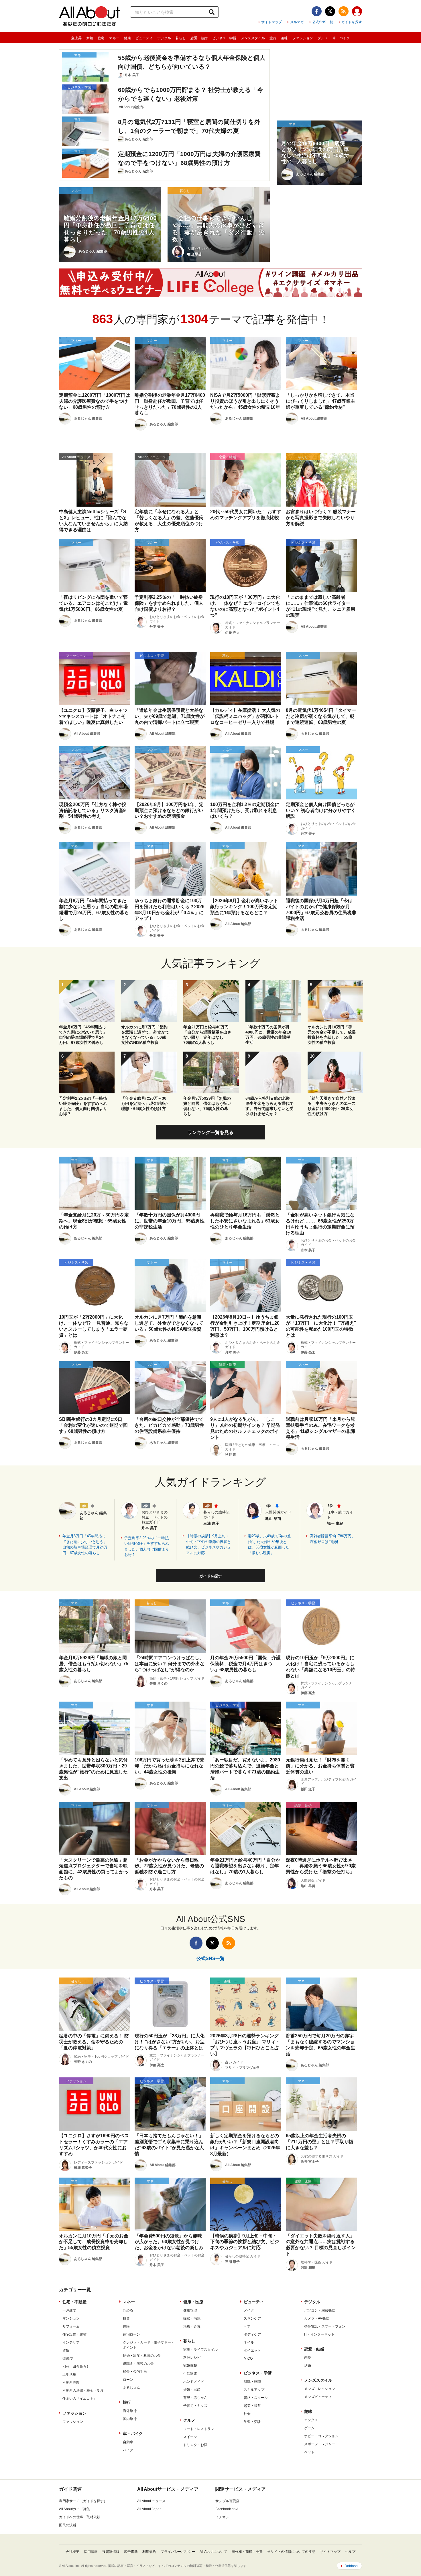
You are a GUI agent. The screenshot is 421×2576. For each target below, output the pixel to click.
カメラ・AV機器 (317, 2318)
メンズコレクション (320, 2389)
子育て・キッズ (195, 2406)
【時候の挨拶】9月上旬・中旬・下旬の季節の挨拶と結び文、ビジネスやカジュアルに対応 (208, 1544)
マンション (71, 2318)
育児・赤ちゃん (195, 2398)
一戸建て (69, 2310)
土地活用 (69, 2374)
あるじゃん (131, 2388)
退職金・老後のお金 (138, 2364)
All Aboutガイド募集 (74, 2509)
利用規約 (149, 2552)
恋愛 (308, 2358)
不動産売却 (71, 2383)
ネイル (249, 2342)
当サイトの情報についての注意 (291, 2552)
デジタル (164, 38)
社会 (247, 2414)
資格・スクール (256, 2398)
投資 (126, 2318)
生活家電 (190, 2374)
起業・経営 (252, 2406)
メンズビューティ (318, 2397)
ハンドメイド (194, 2382)
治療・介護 (192, 2326)
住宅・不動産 (74, 2302)
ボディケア (252, 2334)
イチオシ (222, 2517)
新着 (90, 38)
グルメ (323, 38)
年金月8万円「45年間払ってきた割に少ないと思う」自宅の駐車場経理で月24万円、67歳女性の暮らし (85, 1544)
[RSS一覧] (344, 11)
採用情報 (91, 2552)
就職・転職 (252, 2382)
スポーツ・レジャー (320, 2444)
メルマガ (297, 22)
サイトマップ (272, 22)
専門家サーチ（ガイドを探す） (83, 2501)
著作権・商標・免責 (247, 2552)
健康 (127, 38)
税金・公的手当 (135, 2372)
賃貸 (66, 2350)
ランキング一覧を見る (210, 1132)
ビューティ (144, 38)
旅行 (273, 38)
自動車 (128, 2442)
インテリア (71, 2342)
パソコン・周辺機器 (320, 2310)
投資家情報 (111, 2552)
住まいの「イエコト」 (80, 2399)
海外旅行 (130, 2411)
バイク (128, 2450)
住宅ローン (131, 2334)
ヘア (247, 2326)
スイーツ (190, 2437)
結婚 (308, 2366)
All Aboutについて (213, 2552)
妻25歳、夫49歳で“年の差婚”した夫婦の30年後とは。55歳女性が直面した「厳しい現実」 (269, 1544)
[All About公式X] (330, 11)
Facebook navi (227, 2509)
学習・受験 (252, 2422)
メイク (249, 2310)
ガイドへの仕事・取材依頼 (80, 2517)
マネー (114, 38)
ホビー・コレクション (321, 2436)
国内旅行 (130, 2419)
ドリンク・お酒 (195, 2445)
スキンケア (252, 2318)
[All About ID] (357, 12)
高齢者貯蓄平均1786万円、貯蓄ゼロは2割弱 (333, 1539)
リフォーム (71, 2326)
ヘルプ (350, 2552)
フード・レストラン (199, 2429)
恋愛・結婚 (199, 38)
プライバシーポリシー (178, 2552)
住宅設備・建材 (74, 2334)
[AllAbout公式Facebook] (317, 11)
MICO (248, 2358)
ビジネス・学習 (224, 38)
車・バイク (341, 38)
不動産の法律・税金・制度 (83, 2391)
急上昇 (76, 38)
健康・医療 (193, 2302)
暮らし (181, 38)
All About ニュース (151, 2501)
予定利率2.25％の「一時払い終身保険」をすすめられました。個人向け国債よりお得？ (147, 1546)
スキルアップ (254, 2390)
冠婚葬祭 (190, 2366)
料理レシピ (192, 2358)
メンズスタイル (253, 38)
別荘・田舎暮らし (76, 2366)
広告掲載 (131, 2552)
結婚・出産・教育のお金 (142, 2356)
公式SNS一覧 (323, 22)
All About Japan (149, 2509)
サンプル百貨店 (227, 2501)
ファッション (303, 38)
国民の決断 (68, 2525)
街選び (68, 2358)
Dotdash (351, 2566)
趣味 (284, 38)
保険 (126, 2326)
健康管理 (190, 2310)
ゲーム (309, 2428)
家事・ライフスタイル (200, 2350)
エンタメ (311, 2420)
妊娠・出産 (192, 2390)
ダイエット (252, 2350)
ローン (128, 2380)
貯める (128, 2310)
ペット (309, 2452)
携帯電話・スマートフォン (325, 2326)
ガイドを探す (352, 22)
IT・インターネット (319, 2334)
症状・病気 (192, 2318)
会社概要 (72, 2552)
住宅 (101, 38)
